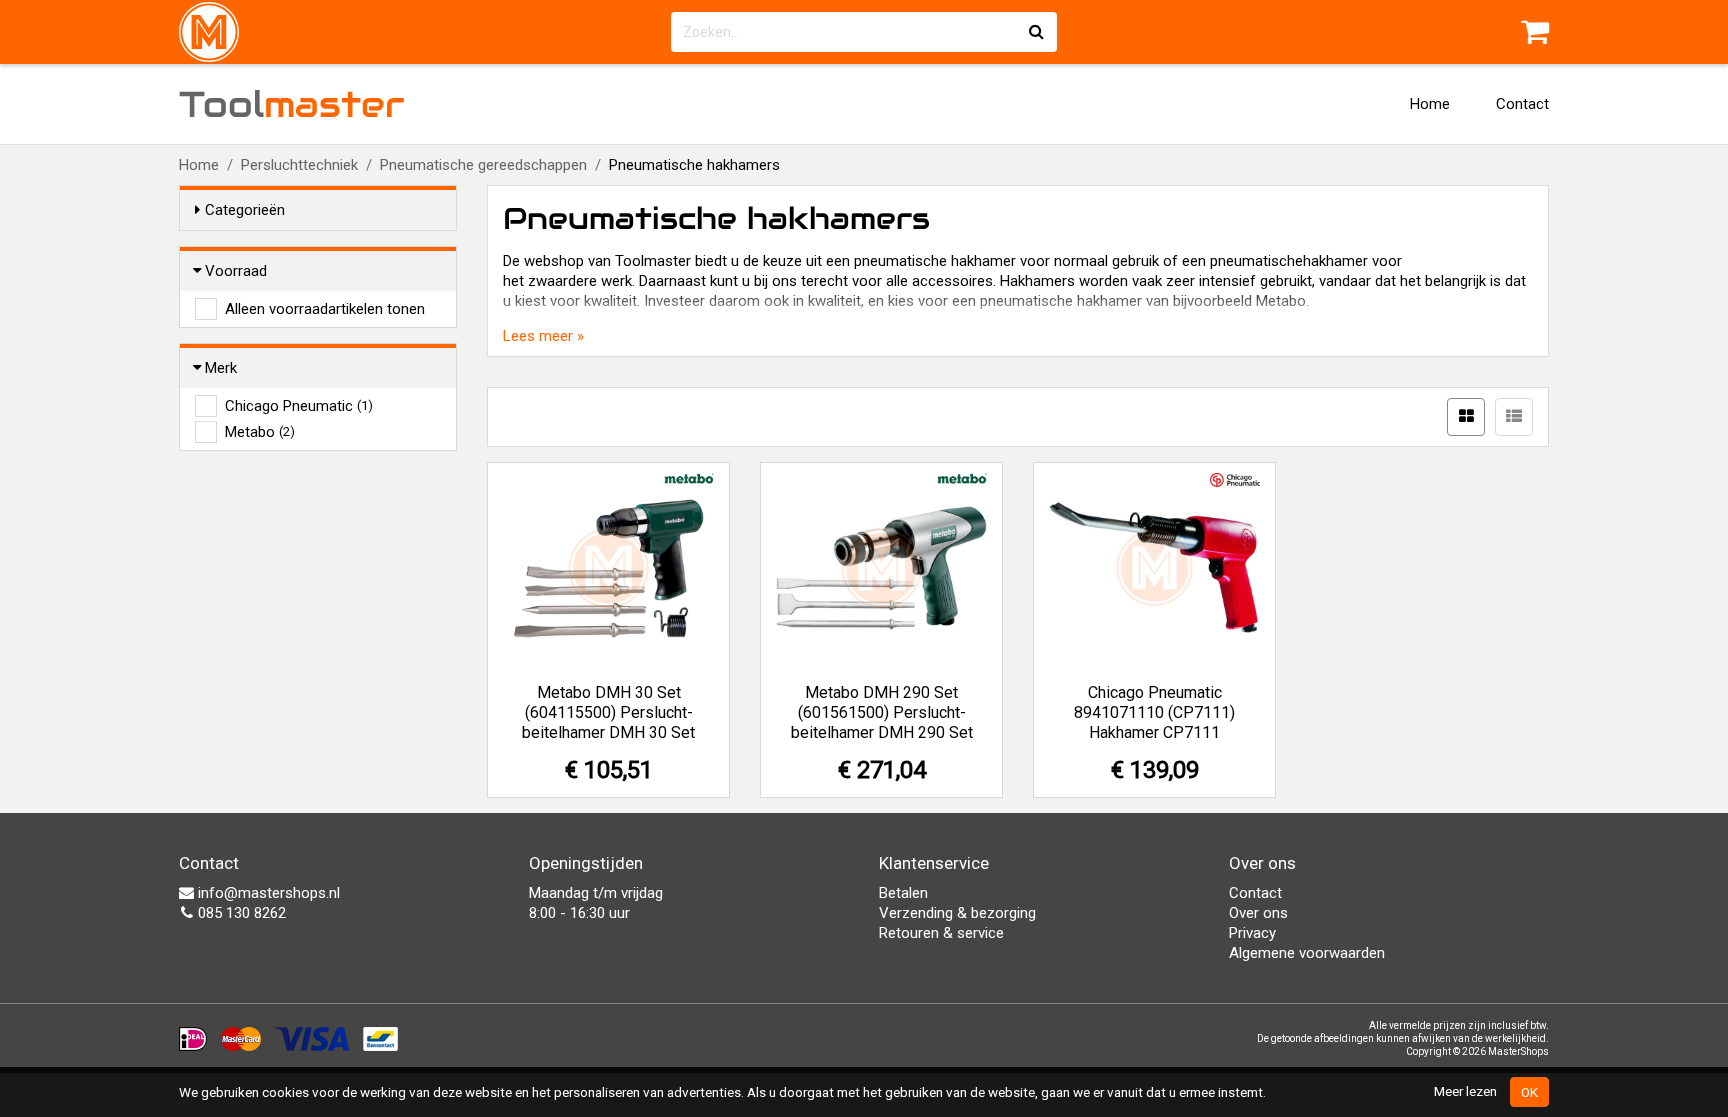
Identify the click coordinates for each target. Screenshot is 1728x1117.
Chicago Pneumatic (299, 406)
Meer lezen (1465, 1091)
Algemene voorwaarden (1307, 953)
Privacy (1252, 933)
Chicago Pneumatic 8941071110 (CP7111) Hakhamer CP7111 (1154, 712)
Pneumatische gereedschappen (483, 165)
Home (1430, 104)
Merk (221, 368)
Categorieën (245, 210)
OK (1529, 1092)
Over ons (1258, 913)
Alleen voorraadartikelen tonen (325, 309)
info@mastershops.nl (267, 893)
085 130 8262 (240, 913)
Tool (292, 104)
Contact (1522, 104)
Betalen (903, 893)
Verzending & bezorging (957, 913)
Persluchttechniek (299, 165)
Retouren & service (941, 933)
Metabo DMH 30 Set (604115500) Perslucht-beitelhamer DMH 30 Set (608, 712)
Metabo (260, 432)
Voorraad (236, 271)
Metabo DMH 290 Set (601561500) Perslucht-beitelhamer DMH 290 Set (882, 712)
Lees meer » (543, 336)
